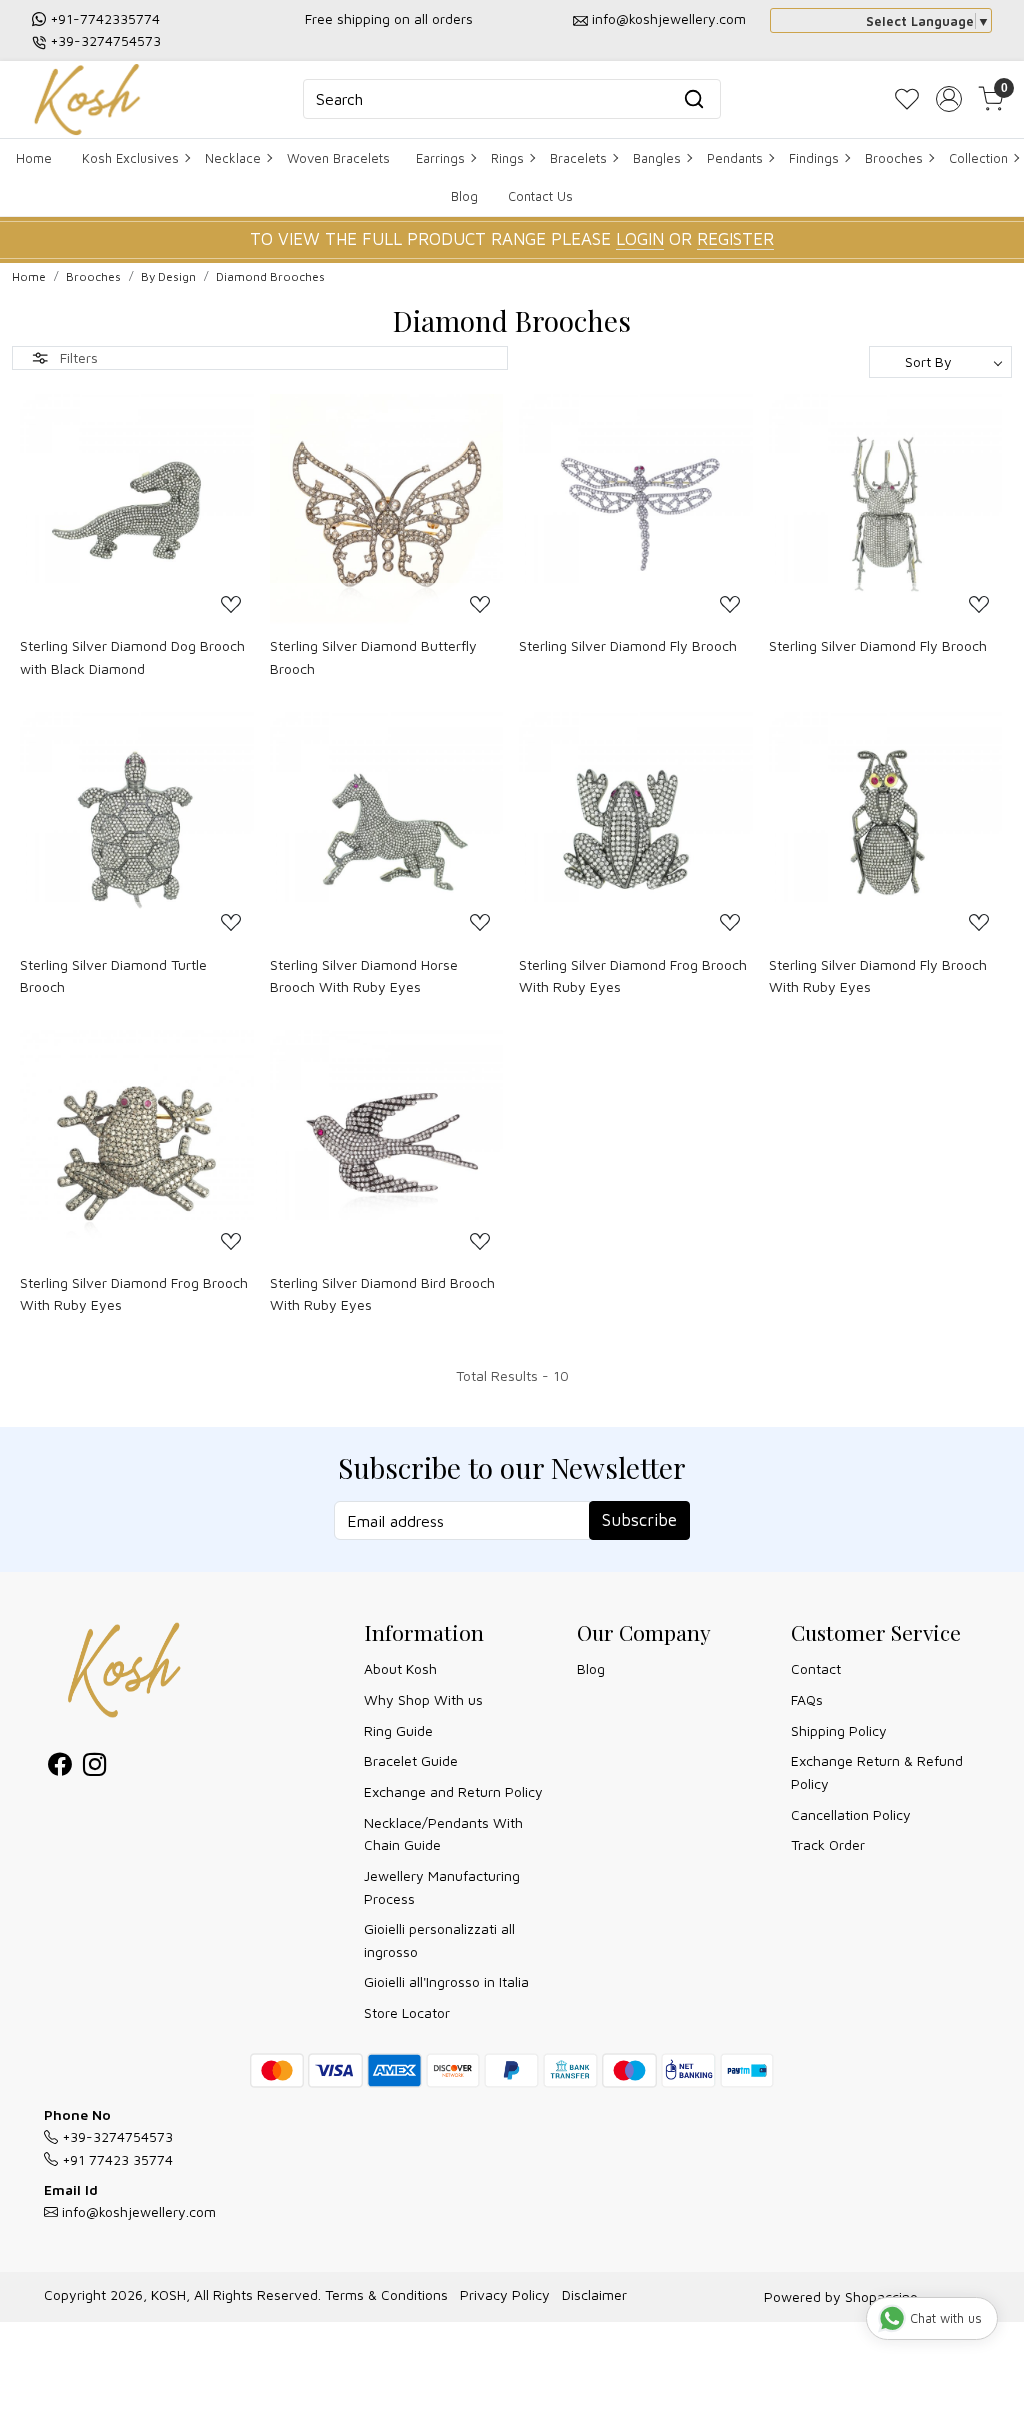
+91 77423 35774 (115, 2159)
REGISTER (735, 239)
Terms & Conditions (386, 2294)
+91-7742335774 (105, 18)
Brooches (894, 158)
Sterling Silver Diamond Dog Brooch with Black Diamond (132, 656)
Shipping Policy (839, 1730)
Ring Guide (398, 1730)
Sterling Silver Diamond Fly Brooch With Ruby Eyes (878, 975)
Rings (507, 158)
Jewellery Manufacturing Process (442, 1886)
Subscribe (639, 1520)
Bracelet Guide (411, 1760)
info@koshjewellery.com (669, 18)
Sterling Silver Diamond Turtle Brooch (113, 975)
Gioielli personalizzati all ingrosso (439, 1939)
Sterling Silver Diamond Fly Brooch (628, 645)
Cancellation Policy (851, 1814)
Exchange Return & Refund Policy (877, 1771)
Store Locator (407, 2012)
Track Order (828, 1844)
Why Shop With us (423, 1699)
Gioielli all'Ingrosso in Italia (446, 1981)
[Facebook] (59, 1767)
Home (34, 158)
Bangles (657, 158)
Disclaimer (594, 2294)
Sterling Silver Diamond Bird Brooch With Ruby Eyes (382, 1293)
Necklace (233, 158)
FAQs (807, 1699)
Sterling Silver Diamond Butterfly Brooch (373, 656)
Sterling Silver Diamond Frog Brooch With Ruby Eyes (633, 975)
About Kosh (400, 1668)
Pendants (735, 158)
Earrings (440, 158)
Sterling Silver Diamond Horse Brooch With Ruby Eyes (364, 975)
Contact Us (540, 196)
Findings (814, 158)
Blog (464, 196)
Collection (978, 158)
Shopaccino (881, 2296)
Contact (816, 1668)
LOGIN (640, 239)
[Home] (87, 99)
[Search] (694, 99)
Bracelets (578, 158)
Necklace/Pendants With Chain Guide (443, 1833)
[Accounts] (949, 99)
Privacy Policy (505, 2294)
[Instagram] (94, 1767)
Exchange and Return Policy (453, 1791)
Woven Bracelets (338, 158)
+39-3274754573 (105, 40)
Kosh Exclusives (130, 158)
